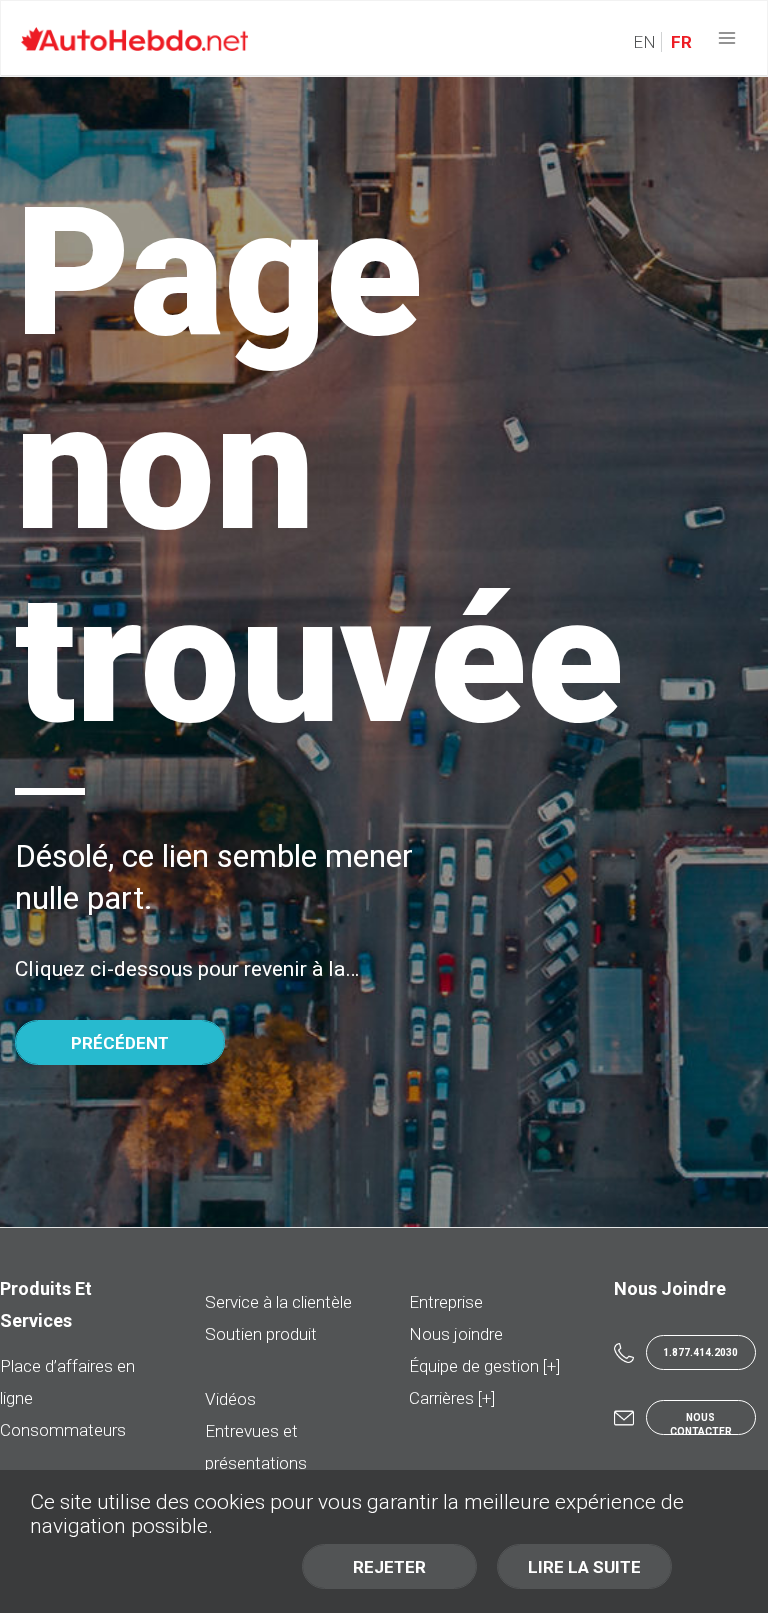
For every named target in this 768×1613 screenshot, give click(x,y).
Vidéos (230, 1399)
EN (644, 42)
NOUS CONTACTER (701, 1423)
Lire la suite (584, 1567)
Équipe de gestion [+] (484, 1366)
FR (679, 42)
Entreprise (446, 1302)
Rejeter (389, 1567)
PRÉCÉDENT (120, 1043)
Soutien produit (261, 1334)
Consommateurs (63, 1430)
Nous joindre (456, 1334)
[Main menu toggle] (727, 38)
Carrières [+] (452, 1398)
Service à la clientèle (278, 1302)
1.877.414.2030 (700, 1352)
